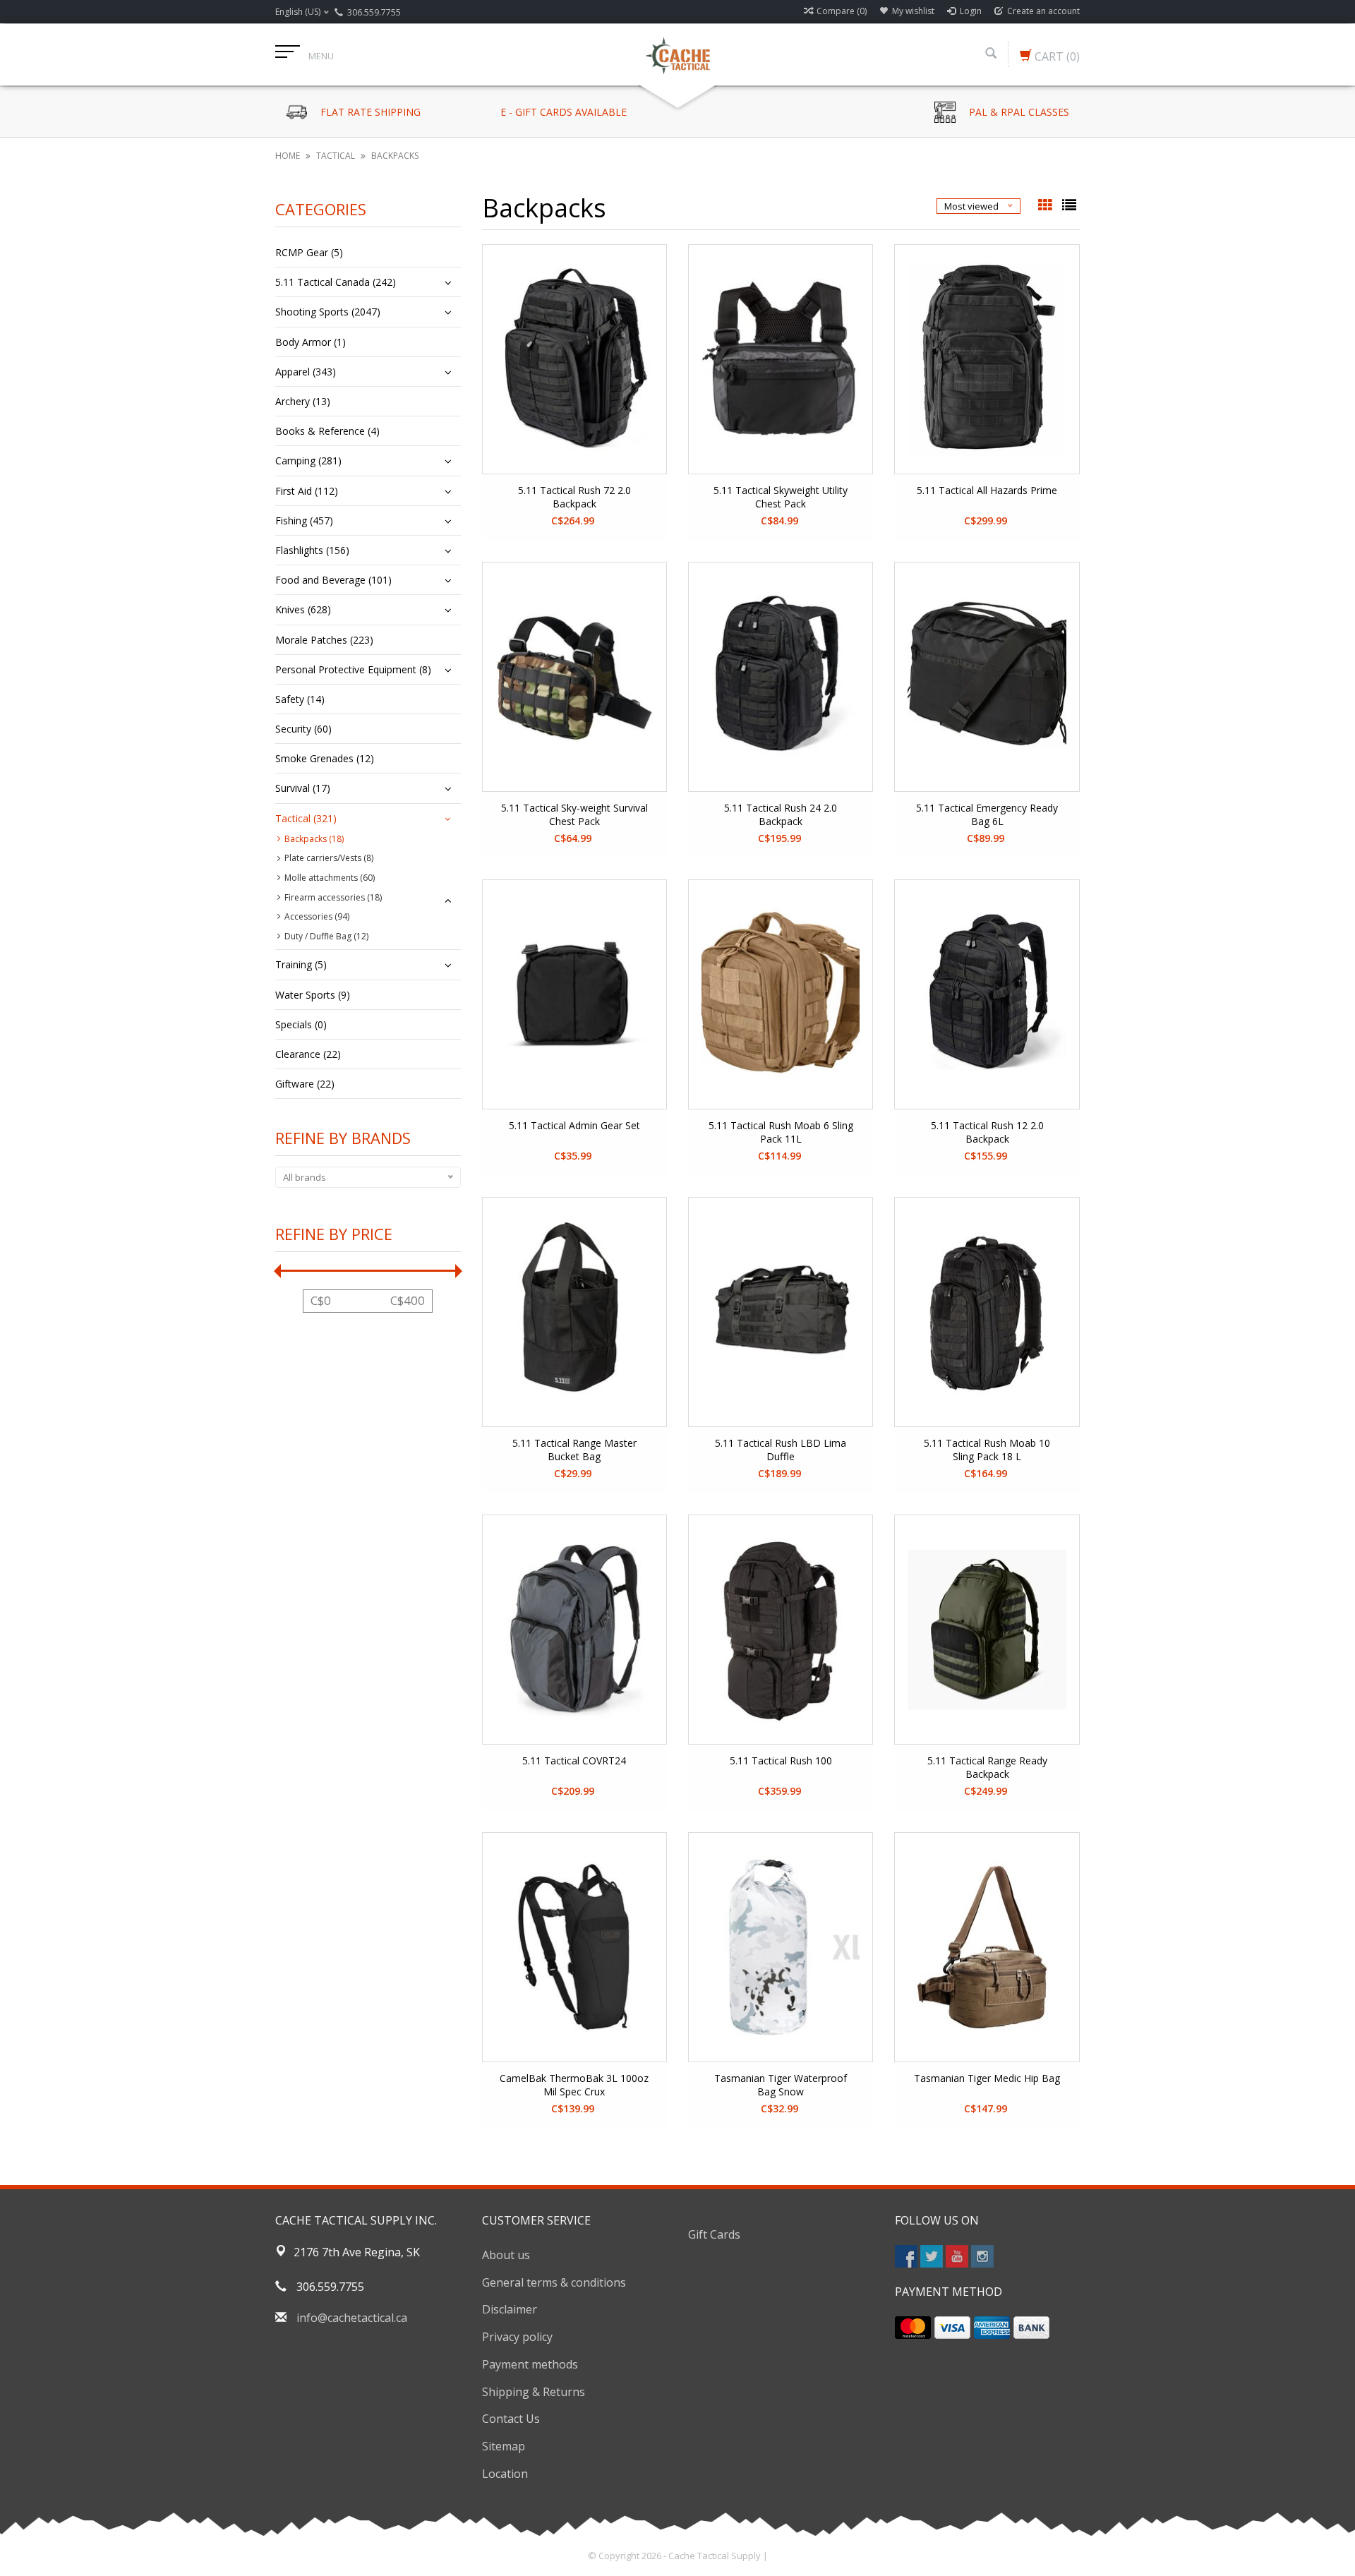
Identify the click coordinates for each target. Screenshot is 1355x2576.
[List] (1069, 206)
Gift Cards (714, 2234)
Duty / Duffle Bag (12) (326, 936)
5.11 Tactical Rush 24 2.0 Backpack (781, 814)
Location (505, 2474)
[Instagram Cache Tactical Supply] (982, 2256)
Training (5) (301, 964)
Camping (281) (308, 461)
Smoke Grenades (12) (325, 758)
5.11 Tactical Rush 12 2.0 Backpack (987, 1132)
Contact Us (511, 2419)
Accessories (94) (317, 916)
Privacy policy (517, 2337)
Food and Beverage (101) (333, 580)
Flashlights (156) (312, 550)
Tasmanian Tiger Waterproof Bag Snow (781, 2085)
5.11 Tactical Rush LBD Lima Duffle (781, 1450)
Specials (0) (301, 1024)
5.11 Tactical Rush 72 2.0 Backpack (574, 497)
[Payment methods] (913, 2328)
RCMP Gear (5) (309, 252)
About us (506, 2255)
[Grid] (1047, 206)
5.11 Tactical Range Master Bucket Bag (574, 1450)
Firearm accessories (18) (333, 897)
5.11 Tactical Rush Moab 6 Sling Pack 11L (781, 1132)
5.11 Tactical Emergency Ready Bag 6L (987, 814)
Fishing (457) (304, 520)
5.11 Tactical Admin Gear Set (574, 1125)
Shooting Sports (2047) (328, 312)
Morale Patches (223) (324, 640)
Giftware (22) (305, 1084)
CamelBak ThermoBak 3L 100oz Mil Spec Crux (574, 2085)
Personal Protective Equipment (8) (353, 669)
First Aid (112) (307, 491)
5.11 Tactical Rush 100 (781, 1761)
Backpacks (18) (314, 839)
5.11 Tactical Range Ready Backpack (987, 1767)
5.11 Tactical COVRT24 (574, 1761)
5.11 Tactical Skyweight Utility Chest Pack (781, 497)
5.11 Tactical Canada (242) (336, 282)
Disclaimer (510, 2309)
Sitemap (504, 2446)
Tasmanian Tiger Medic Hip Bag (987, 2078)
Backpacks (395, 156)
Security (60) (303, 729)
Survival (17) (303, 788)
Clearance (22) (308, 1054)
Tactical (336, 156)
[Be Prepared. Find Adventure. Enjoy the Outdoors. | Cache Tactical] (677, 54)
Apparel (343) (306, 372)
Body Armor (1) (311, 342)
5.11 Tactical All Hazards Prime (987, 490)
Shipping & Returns (534, 2392)
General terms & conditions (554, 2282)
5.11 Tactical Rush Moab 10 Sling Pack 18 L (987, 1450)
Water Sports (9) (313, 995)
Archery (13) (303, 401)
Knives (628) (303, 609)
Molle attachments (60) (330, 878)
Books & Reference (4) (327, 431)
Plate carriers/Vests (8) (329, 858)
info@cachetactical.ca (352, 2318)
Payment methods (530, 2364)
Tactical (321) (306, 818)
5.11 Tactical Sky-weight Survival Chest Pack (574, 814)
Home (288, 156)
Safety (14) (300, 699)
